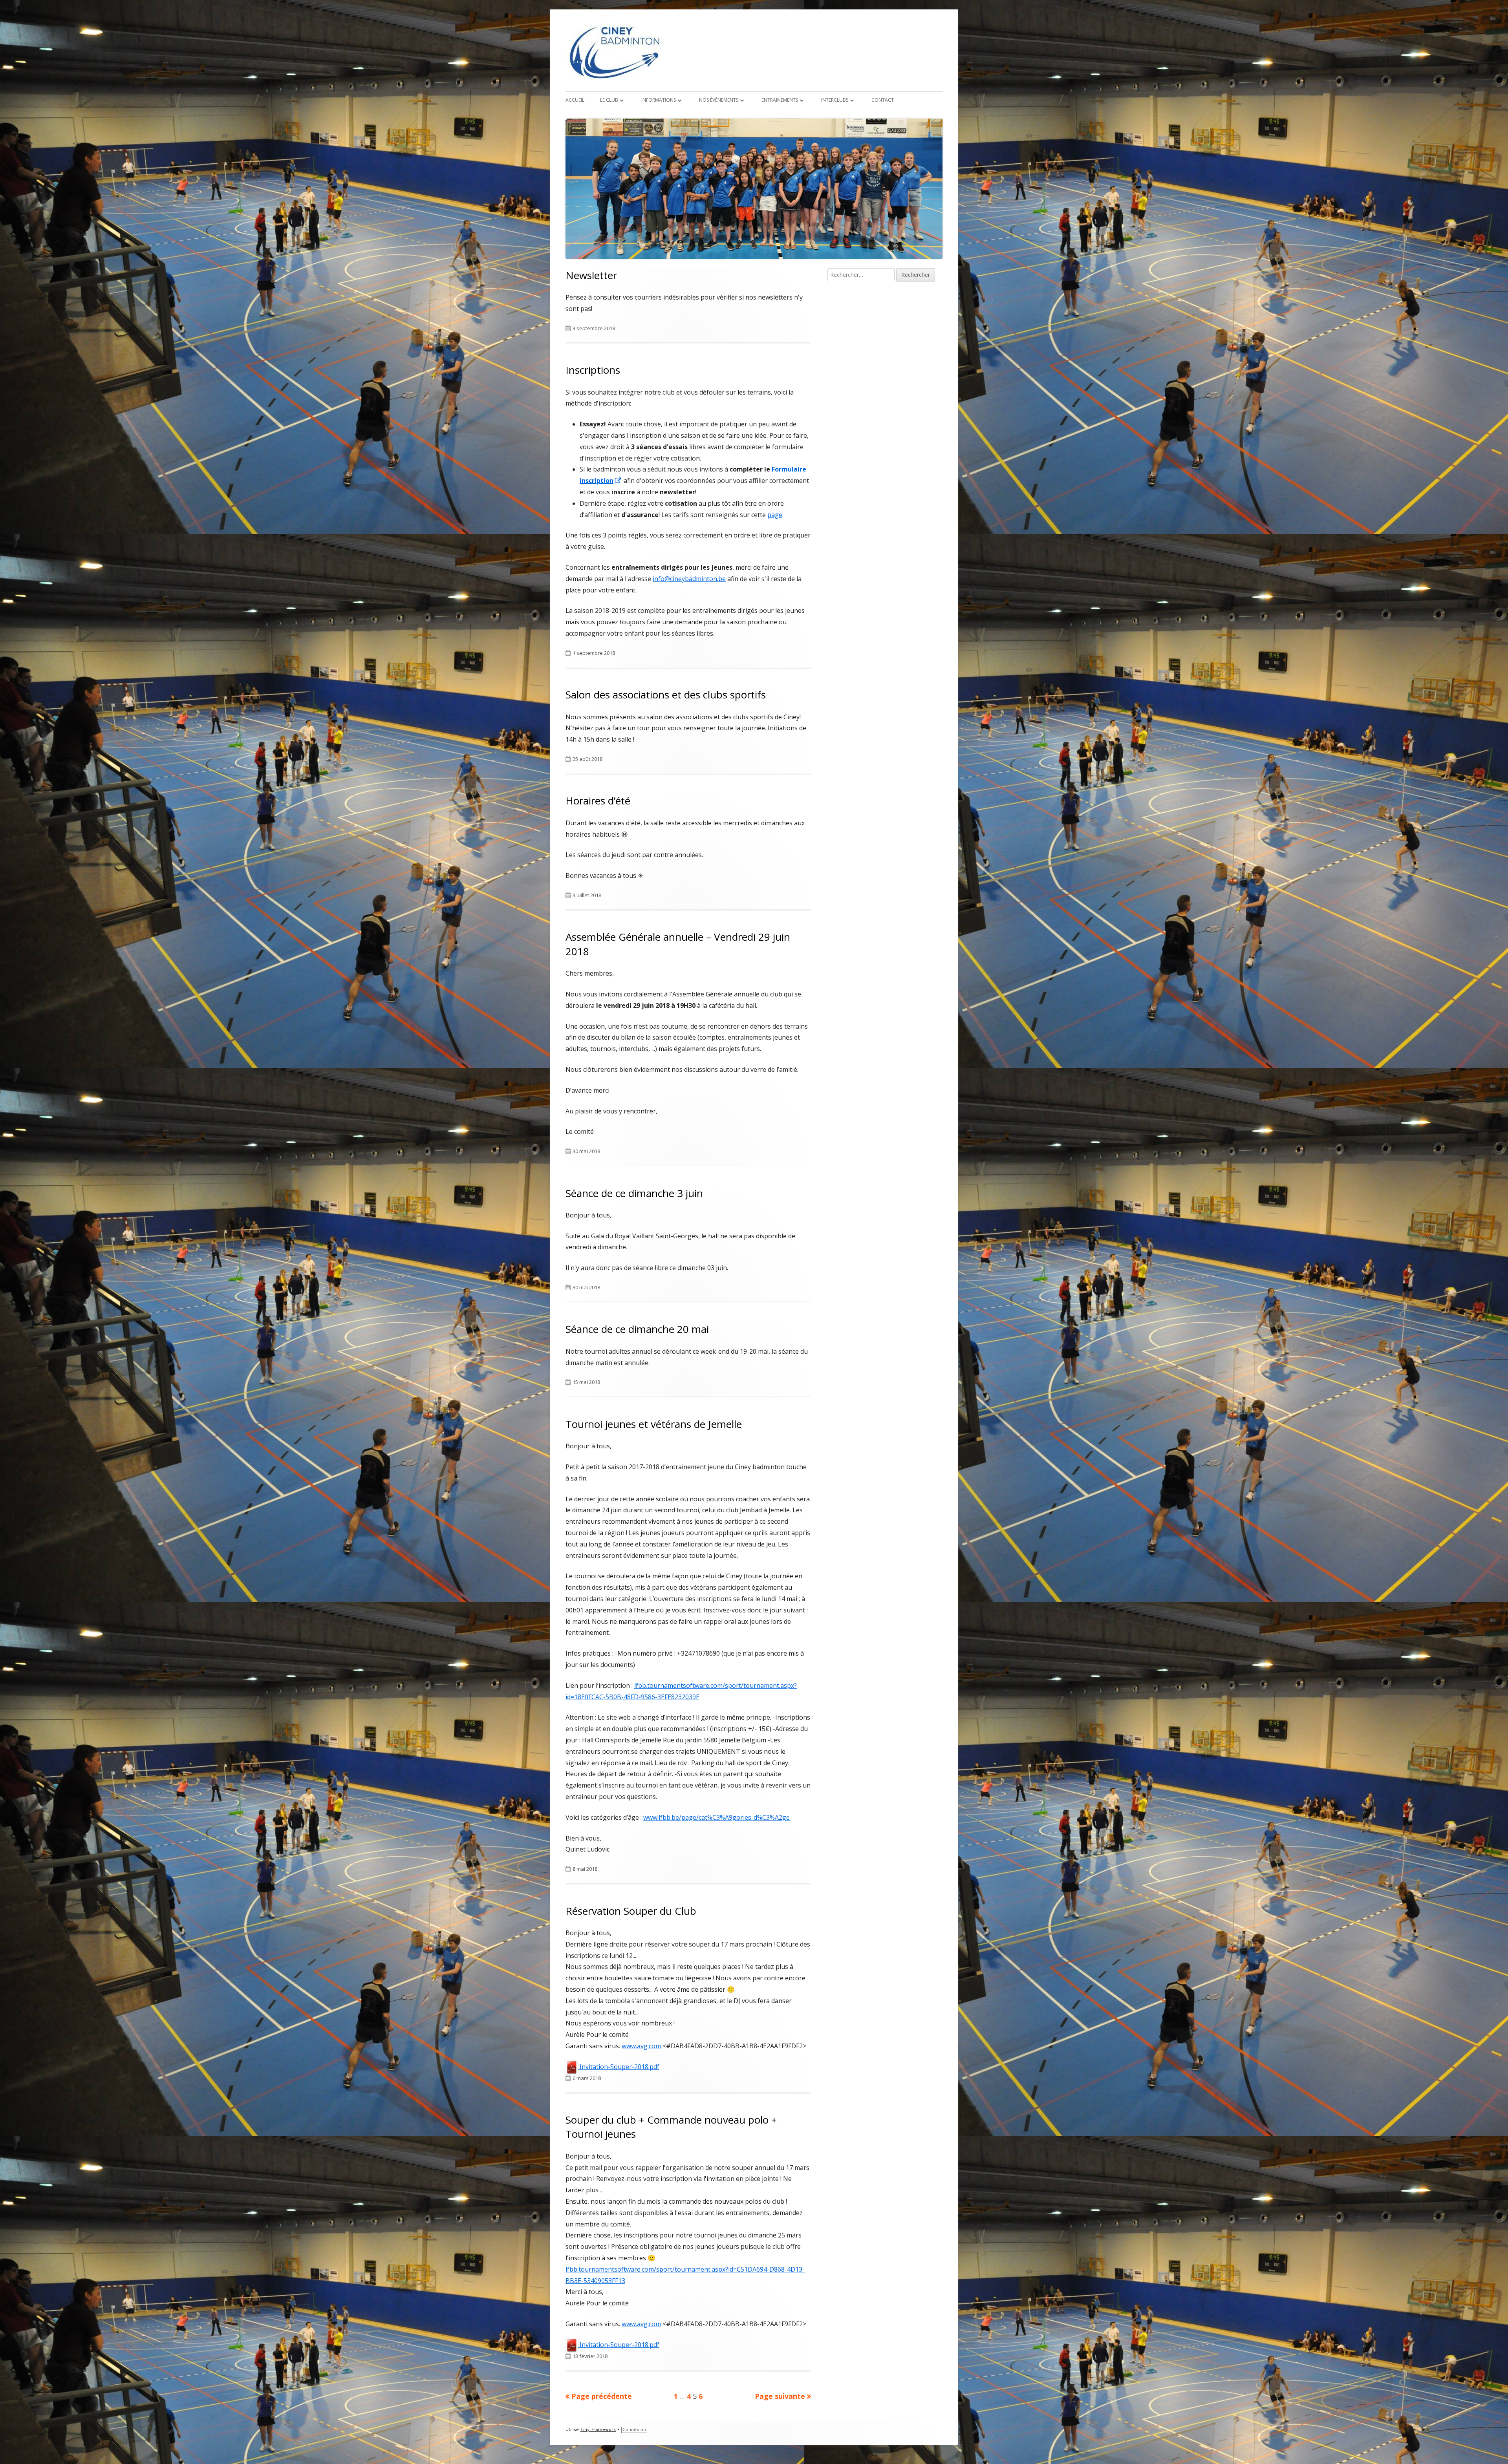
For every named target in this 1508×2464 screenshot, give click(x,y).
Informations (659, 100)
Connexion (634, 2430)
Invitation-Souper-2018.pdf (619, 2067)
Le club (609, 100)
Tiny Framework (598, 2430)
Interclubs (835, 100)
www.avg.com (641, 2046)
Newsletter (591, 275)
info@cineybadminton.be (689, 579)
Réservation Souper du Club (631, 1911)
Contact (883, 100)
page (775, 515)
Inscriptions (593, 370)
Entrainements (780, 100)
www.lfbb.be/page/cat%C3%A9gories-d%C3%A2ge (716, 1817)
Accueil (575, 100)
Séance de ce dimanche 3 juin (634, 1193)
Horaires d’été (598, 801)
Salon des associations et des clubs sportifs (666, 695)
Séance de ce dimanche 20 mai (637, 1329)
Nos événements (719, 100)
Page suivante (780, 2396)
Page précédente (602, 2396)
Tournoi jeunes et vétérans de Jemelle (654, 1424)
